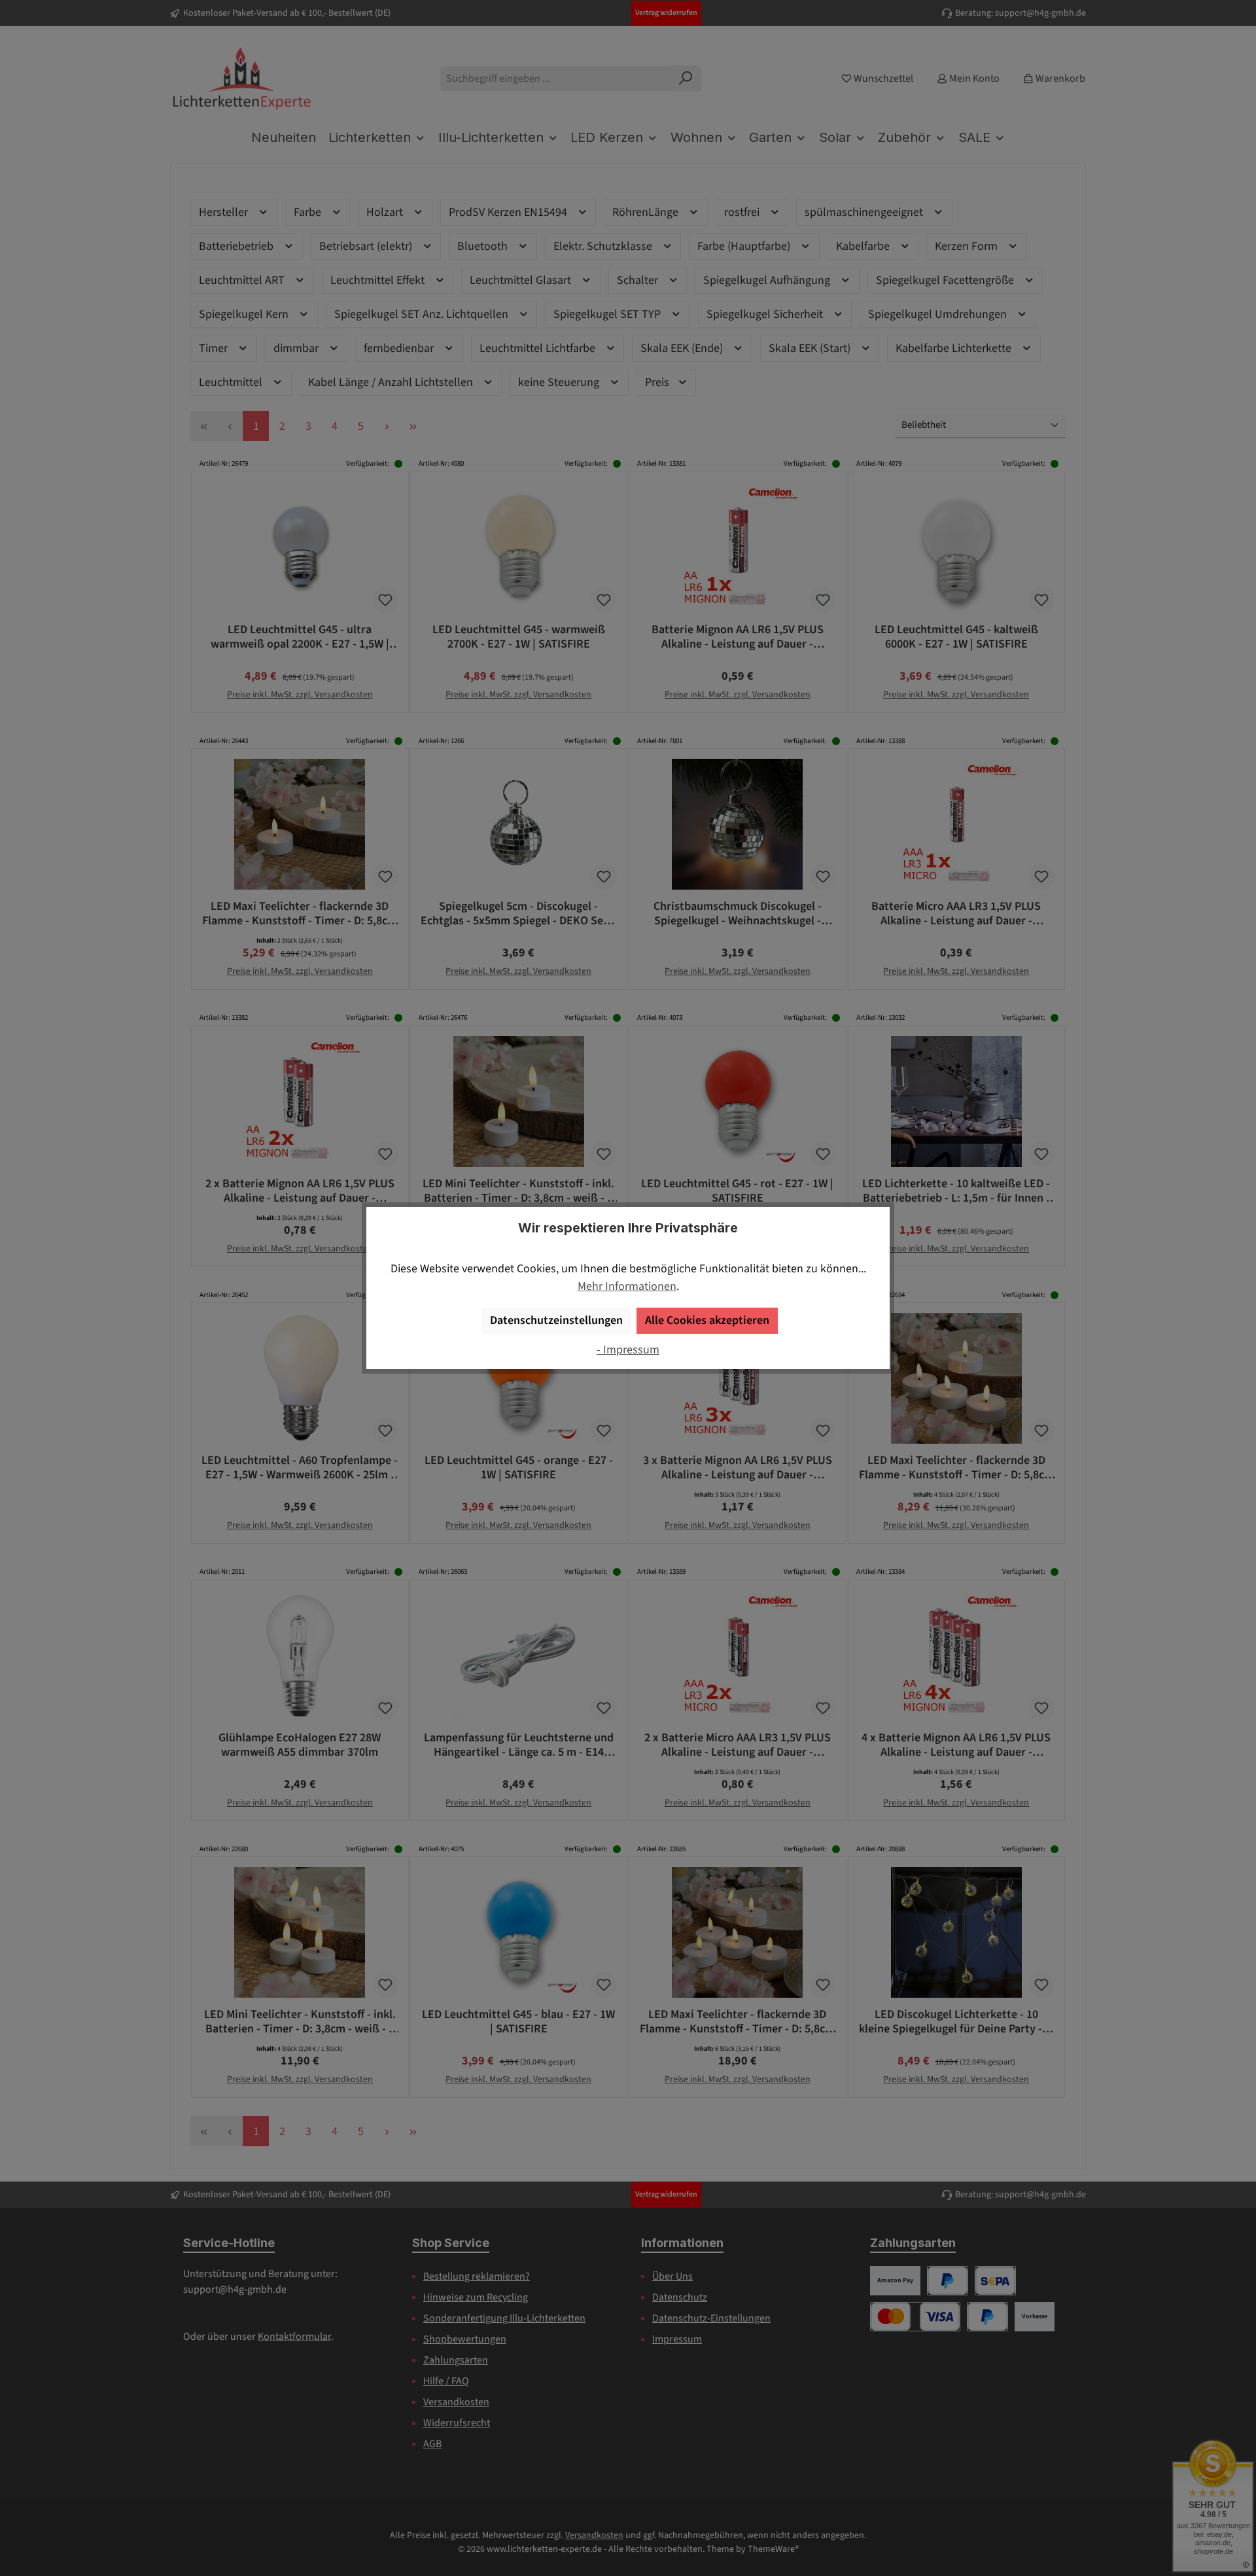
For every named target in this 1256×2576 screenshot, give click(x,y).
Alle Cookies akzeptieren (707, 1320)
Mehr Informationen (627, 1286)
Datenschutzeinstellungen (556, 1320)
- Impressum (628, 1350)
